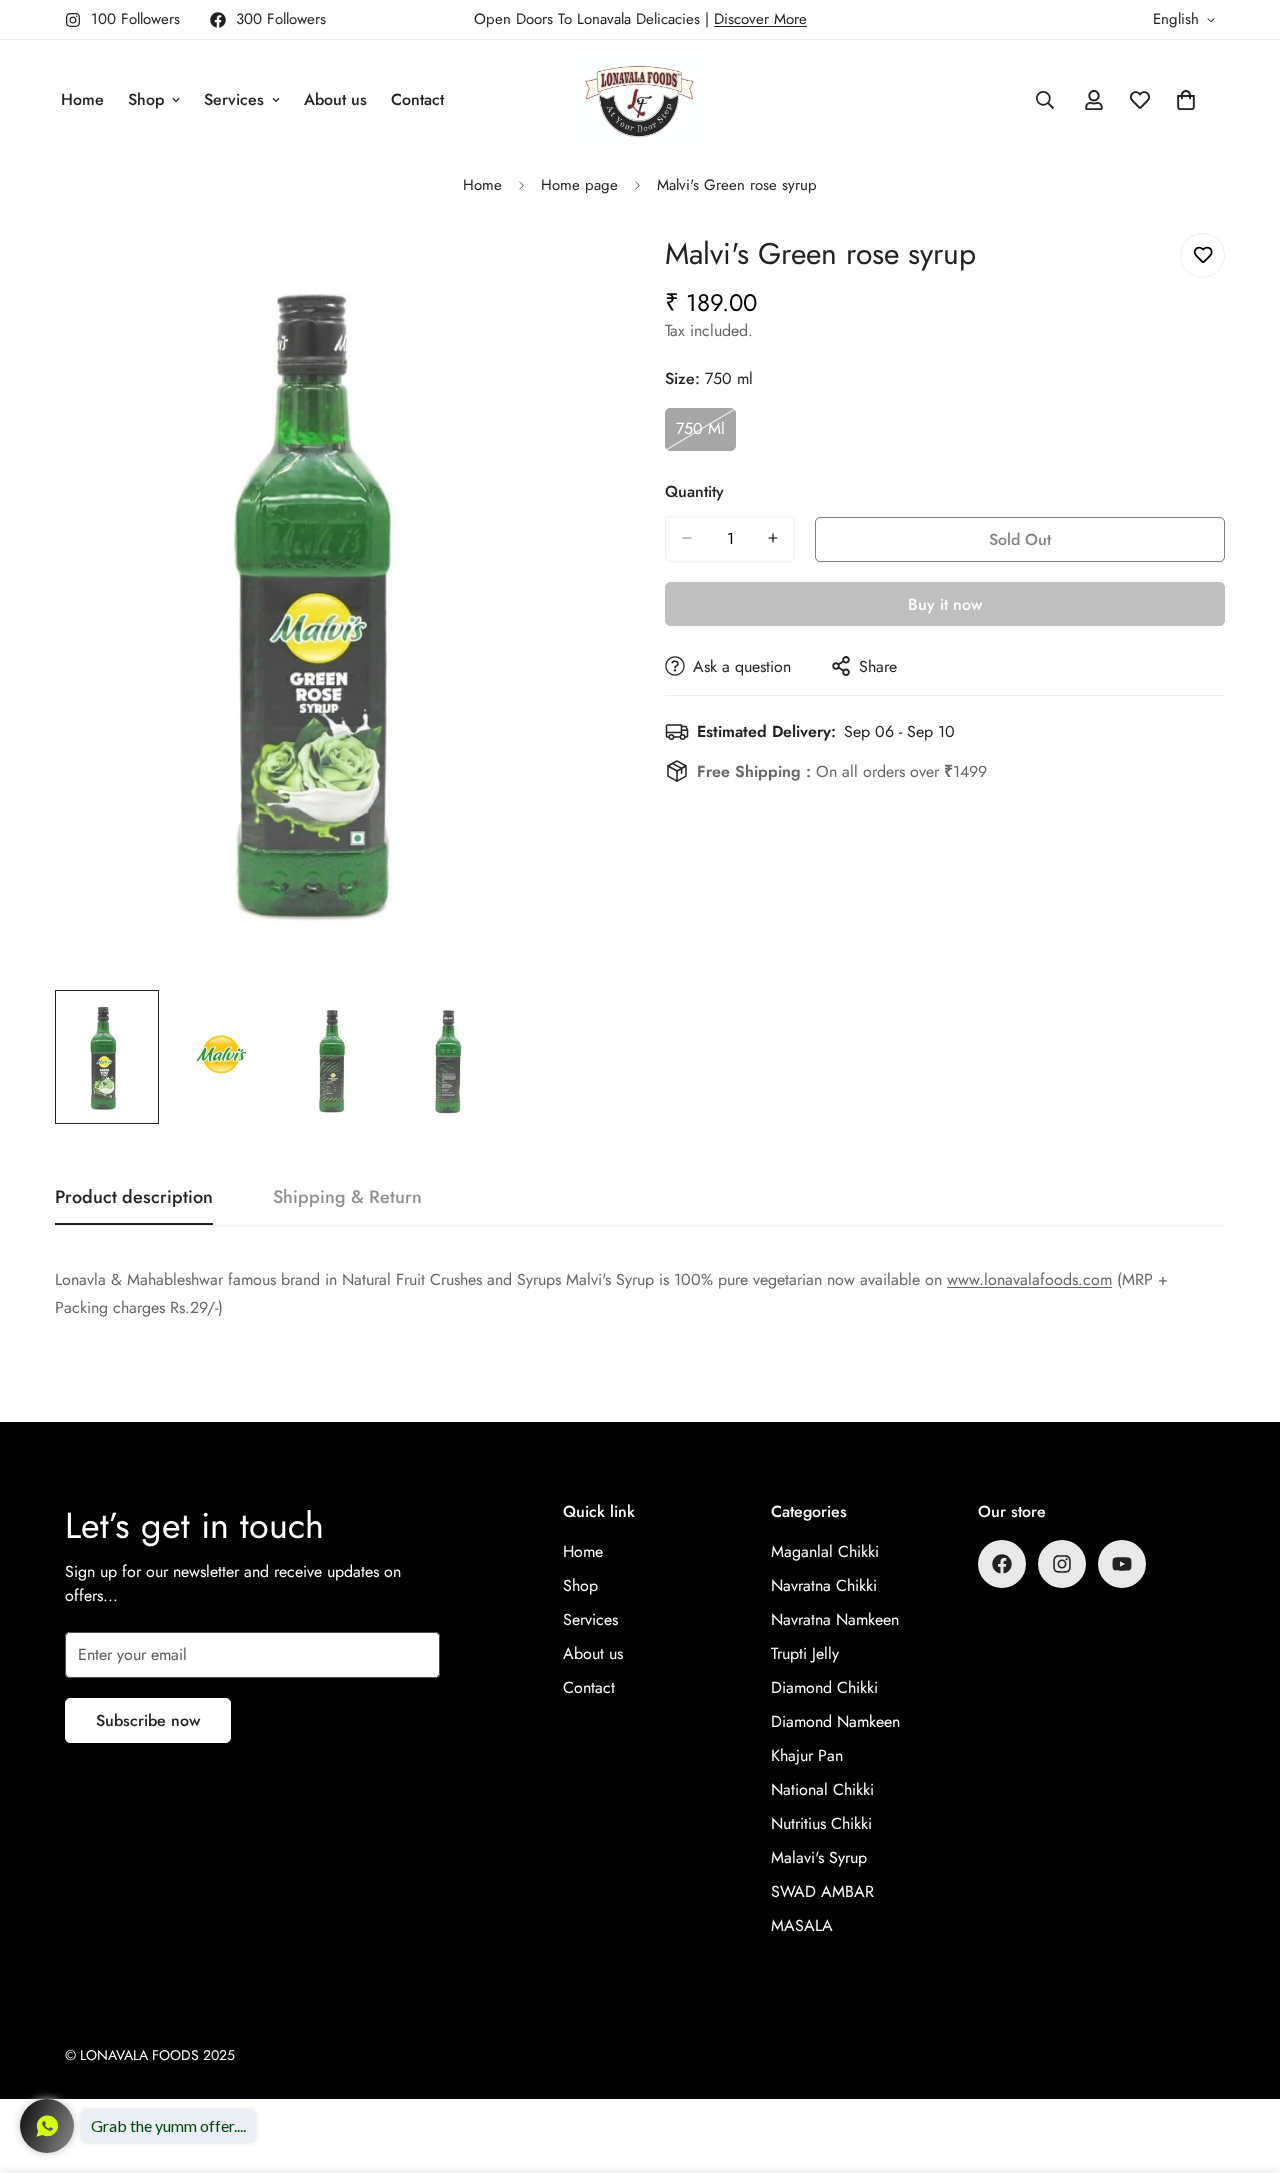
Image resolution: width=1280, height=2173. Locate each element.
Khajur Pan (807, 1755)
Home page (579, 185)
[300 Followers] (1002, 1564)
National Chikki (822, 1789)
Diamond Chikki (824, 1687)
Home (82, 99)
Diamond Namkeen (835, 1721)
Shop (146, 99)
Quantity (694, 490)
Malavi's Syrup (819, 1857)
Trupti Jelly (805, 1653)
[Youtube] (1122, 1564)
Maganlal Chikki (825, 1551)
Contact (417, 99)
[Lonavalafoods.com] (640, 99)
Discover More (760, 19)
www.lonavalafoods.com (1029, 1279)
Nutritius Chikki (821, 1823)
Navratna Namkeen (835, 1619)
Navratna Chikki (824, 1585)
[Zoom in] (572, 270)
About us (335, 99)
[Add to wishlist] (1202, 255)
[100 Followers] (1062, 1564)
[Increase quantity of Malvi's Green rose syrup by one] (773, 538)
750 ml (706, 434)
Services (234, 99)
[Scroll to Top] (1241, 2064)
